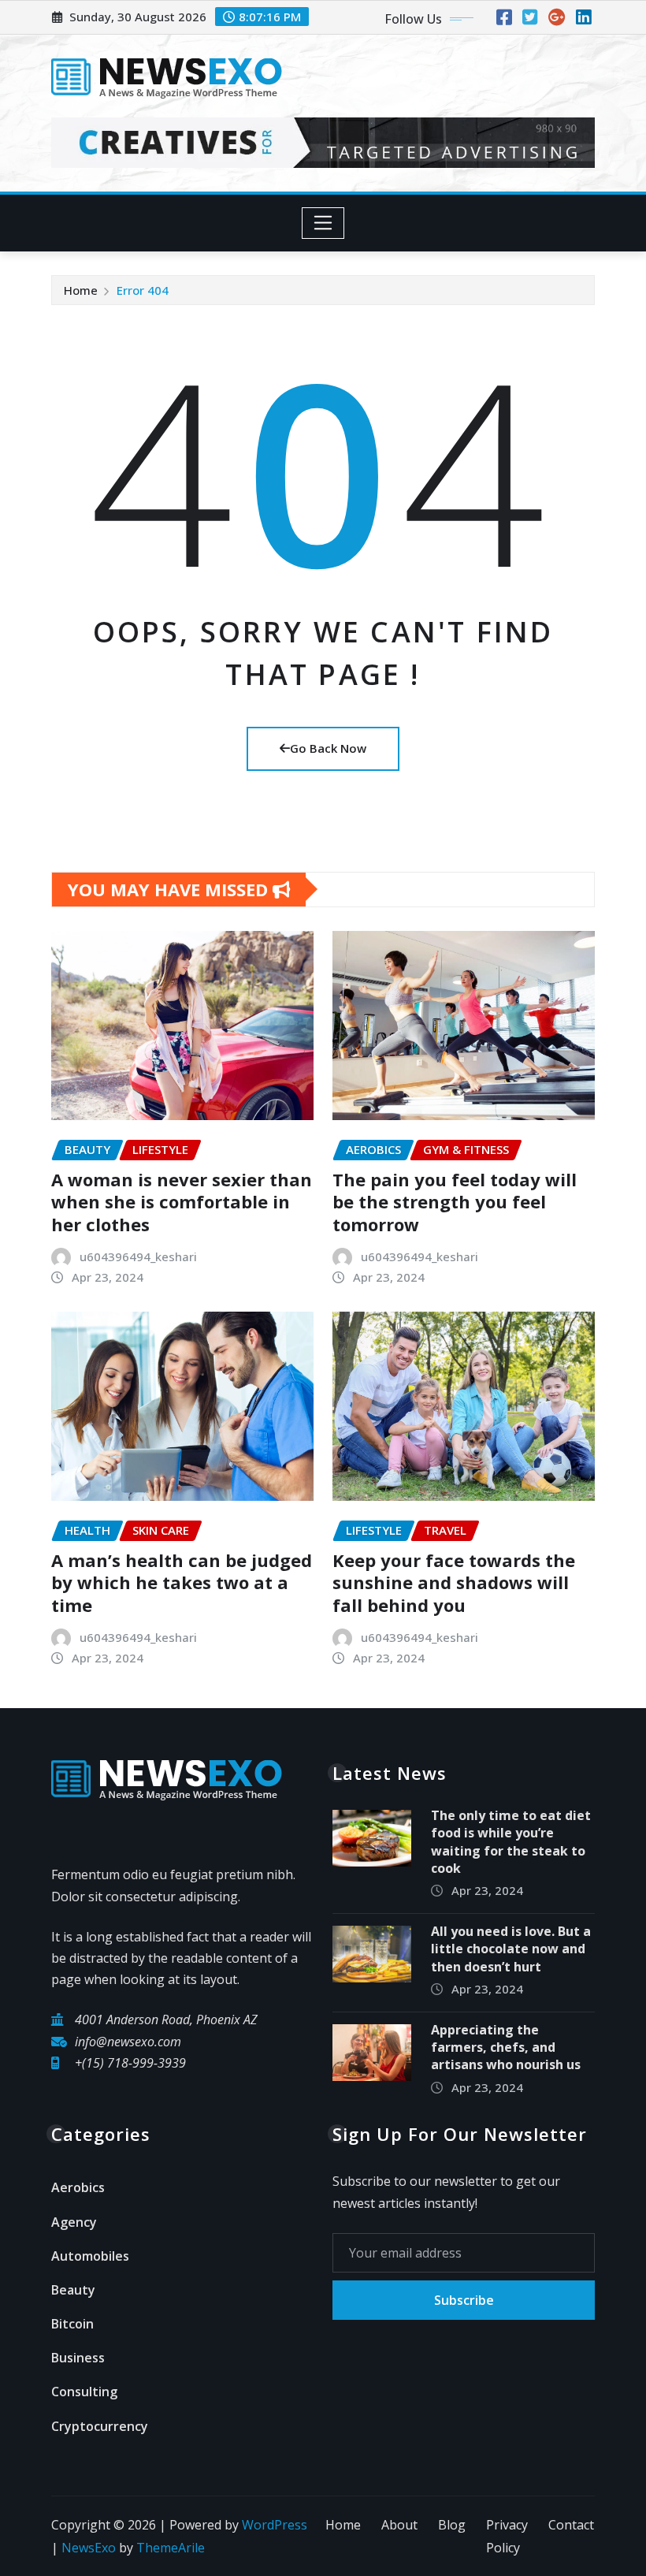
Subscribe (464, 2300)
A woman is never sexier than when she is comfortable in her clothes (182, 1202)
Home (81, 290)
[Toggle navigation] (323, 223)
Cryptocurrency (100, 2426)
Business (78, 2358)
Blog (452, 2525)
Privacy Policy (507, 2536)
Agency (74, 2222)
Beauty (73, 2290)
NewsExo (89, 2548)
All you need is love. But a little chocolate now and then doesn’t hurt (511, 1949)
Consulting (84, 2392)
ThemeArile (171, 2548)
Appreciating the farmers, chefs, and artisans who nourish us (506, 2047)
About (399, 2525)
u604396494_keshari (138, 1256)
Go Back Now (328, 748)
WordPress (275, 2525)
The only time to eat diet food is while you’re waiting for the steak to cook (511, 1842)
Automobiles (90, 2256)
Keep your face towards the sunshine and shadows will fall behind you (454, 1582)
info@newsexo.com (128, 2042)
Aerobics (78, 2187)
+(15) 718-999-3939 (130, 2063)
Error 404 (143, 290)
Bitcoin (72, 2324)
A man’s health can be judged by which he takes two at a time (182, 1582)
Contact (571, 2525)
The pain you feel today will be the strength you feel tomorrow (455, 1202)
